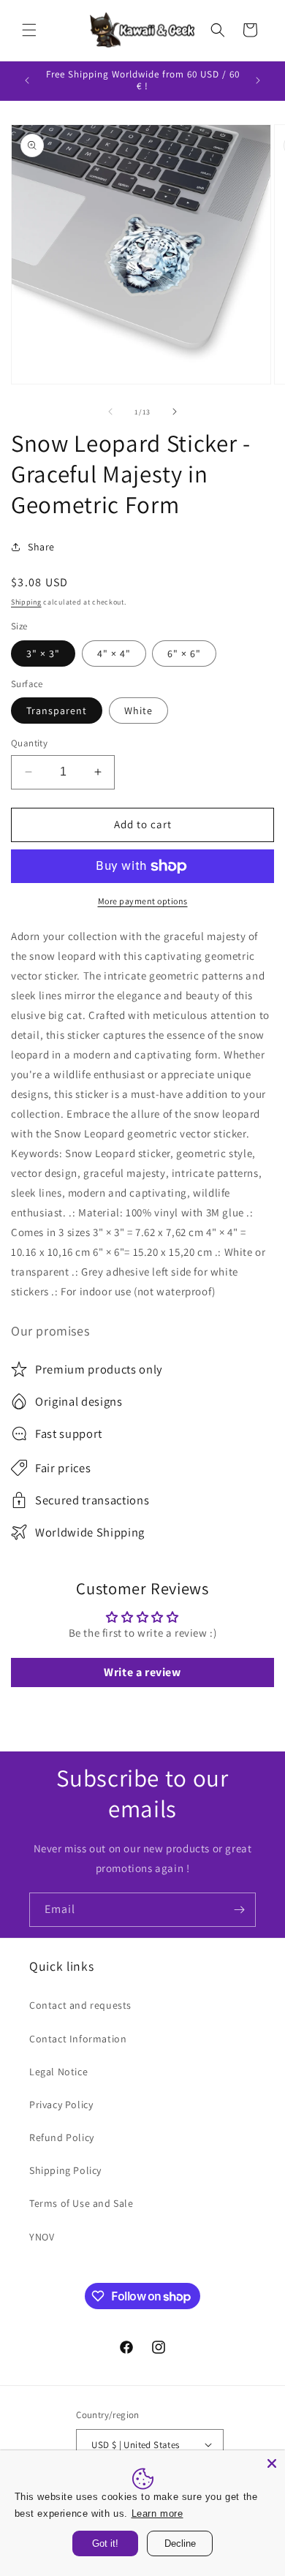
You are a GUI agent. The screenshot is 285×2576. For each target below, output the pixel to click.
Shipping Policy (65, 2170)
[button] (29, 30)
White (138, 711)
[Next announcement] (258, 80)
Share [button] (41, 547)
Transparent (57, 711)
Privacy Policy (61, 2105)
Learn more (163, 2513)
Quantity (29, 743)
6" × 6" (184, 654)
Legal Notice (58, 2072)
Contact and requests (80, 2005)
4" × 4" (114, 654)
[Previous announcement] (27, 80)
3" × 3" (43, 654)
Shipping (26, 602)
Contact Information (78, 2039)
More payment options (143, 901)
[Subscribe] (239, 1910)
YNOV (42, 2237)
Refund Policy (62, 2137)
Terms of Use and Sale (81, 2203)
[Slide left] (110, 412)
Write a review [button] (142, 1672)
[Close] (272, 2463)
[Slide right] (175, 412)
